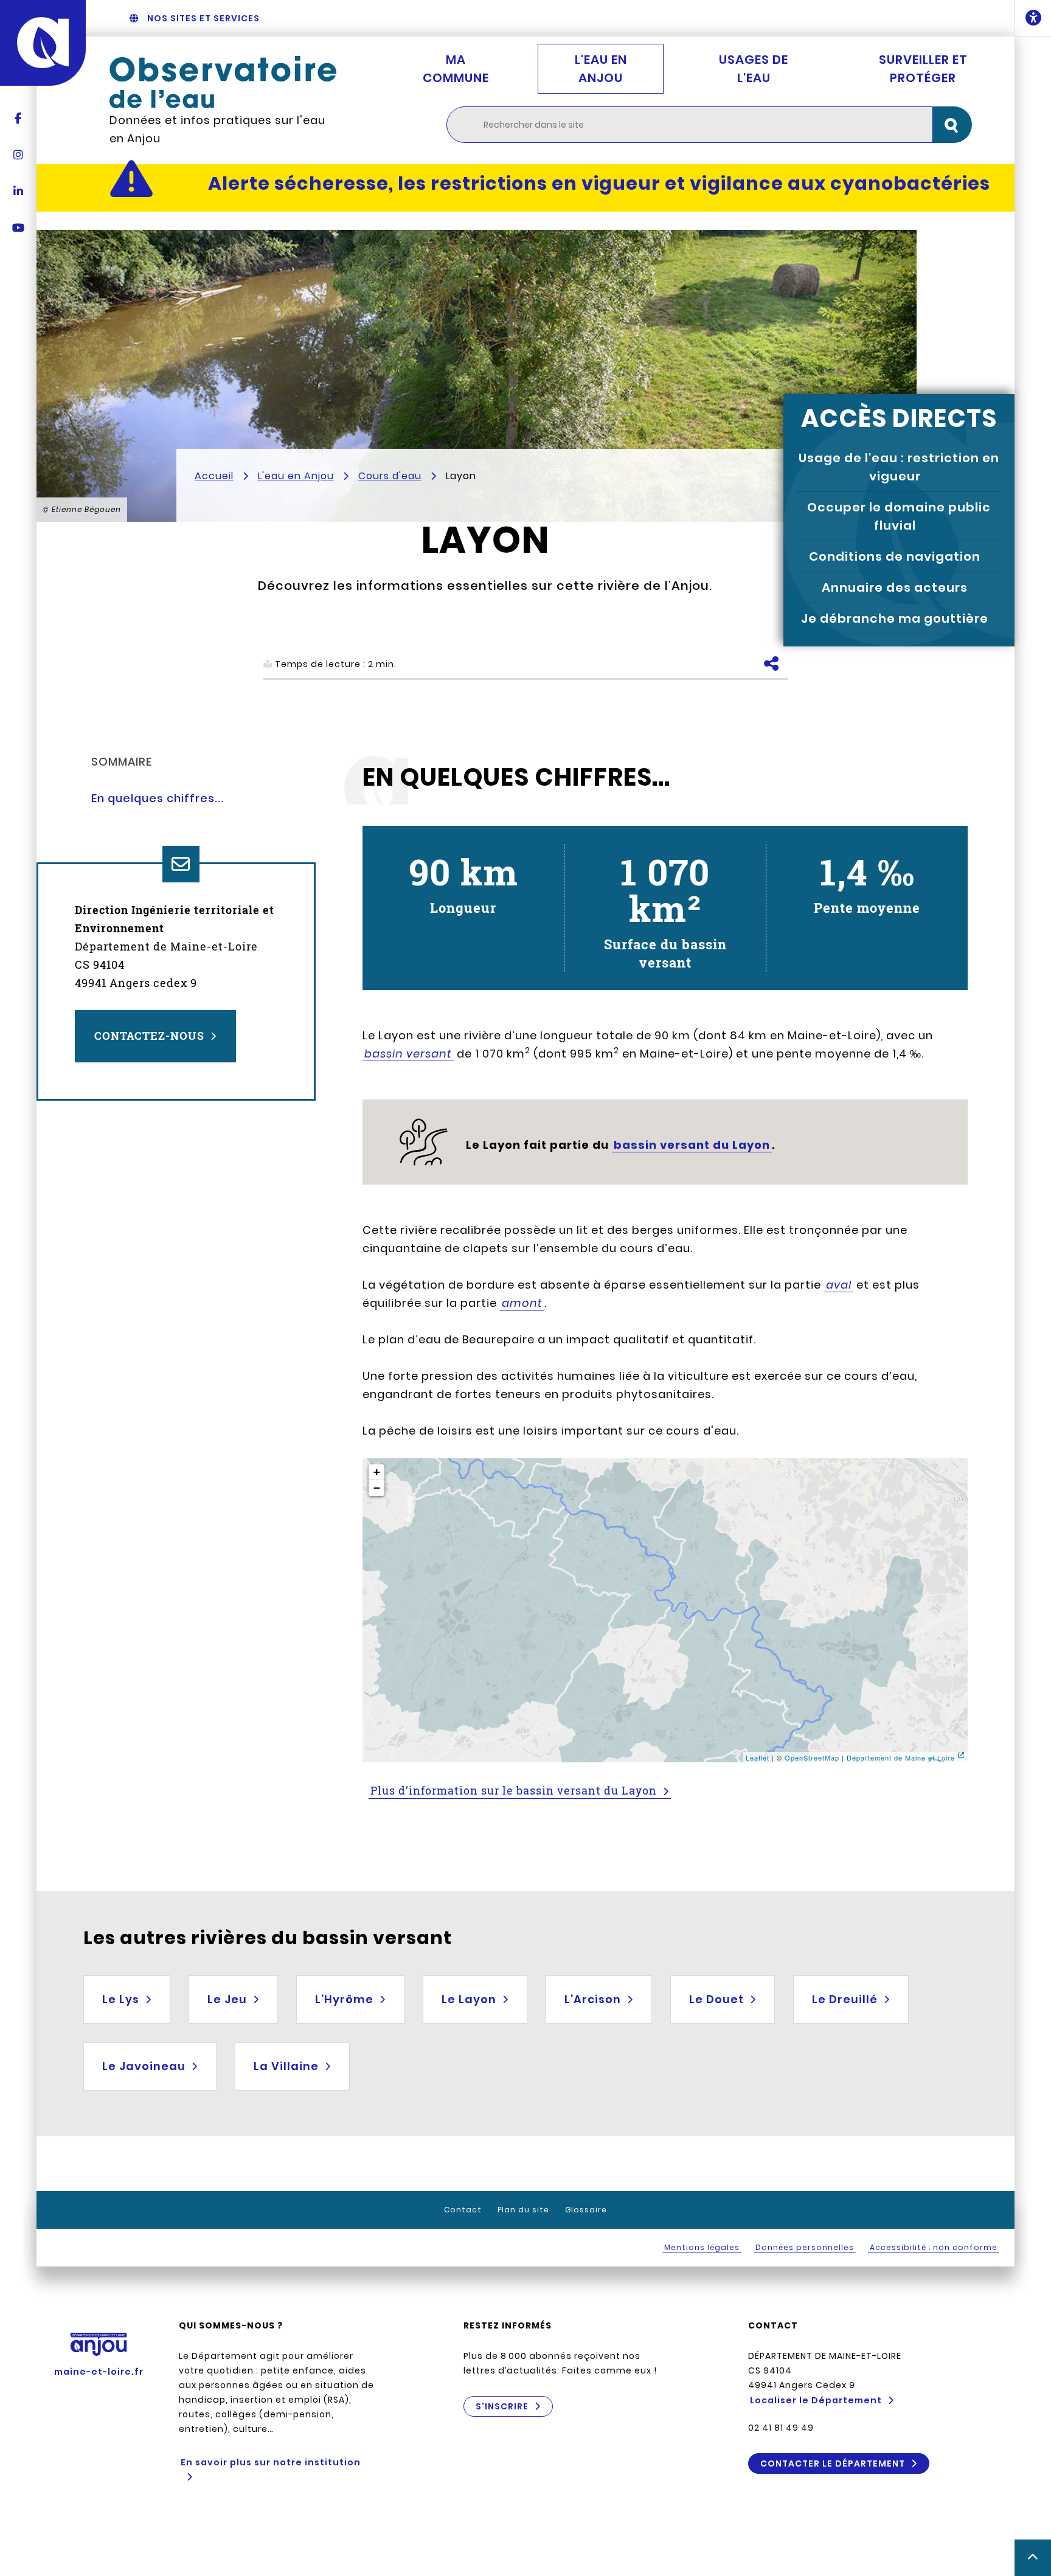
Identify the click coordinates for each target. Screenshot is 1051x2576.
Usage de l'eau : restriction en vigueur (899, 467)
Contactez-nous (149, 1036)
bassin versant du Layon (692, 1145)
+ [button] (377, 1472)
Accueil (214, 476)
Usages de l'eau (754, 69)
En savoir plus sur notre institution (271, 2462)
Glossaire (586, 2210)
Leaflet (758, 1757)
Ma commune (456, 69)
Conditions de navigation (895, 556)
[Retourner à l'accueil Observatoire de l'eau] (223, 82)
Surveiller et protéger (923, 69)
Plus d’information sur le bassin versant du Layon (514, 1790)
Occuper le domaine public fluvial (899, 516)
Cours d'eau (390, 476)
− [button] (377, 1488)
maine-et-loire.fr (99, 2372)
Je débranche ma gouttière (895, 618)
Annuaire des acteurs (895, 587)
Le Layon (469, 1999)
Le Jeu (227, 1999)
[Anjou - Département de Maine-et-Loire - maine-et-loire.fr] (43, 43)
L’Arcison (593, 1999)
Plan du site (523, 2210)
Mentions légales (702, 2247)
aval (839, 1285)
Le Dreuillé (845, 1999)
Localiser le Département (816, 2400)
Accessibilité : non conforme (934, 2247)
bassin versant (408, 1054)
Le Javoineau (144, 2066)
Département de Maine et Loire (901, 1757)
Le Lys (121, 1999)
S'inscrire (502, 2406)
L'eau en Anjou (601, 69)
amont (522, 1303)
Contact (463, 2210)
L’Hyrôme (344, 1999)
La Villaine (286, 2066)
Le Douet (716, 1999)
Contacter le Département (833, 2463)
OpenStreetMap (812, 1757)
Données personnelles (805, 2247)
